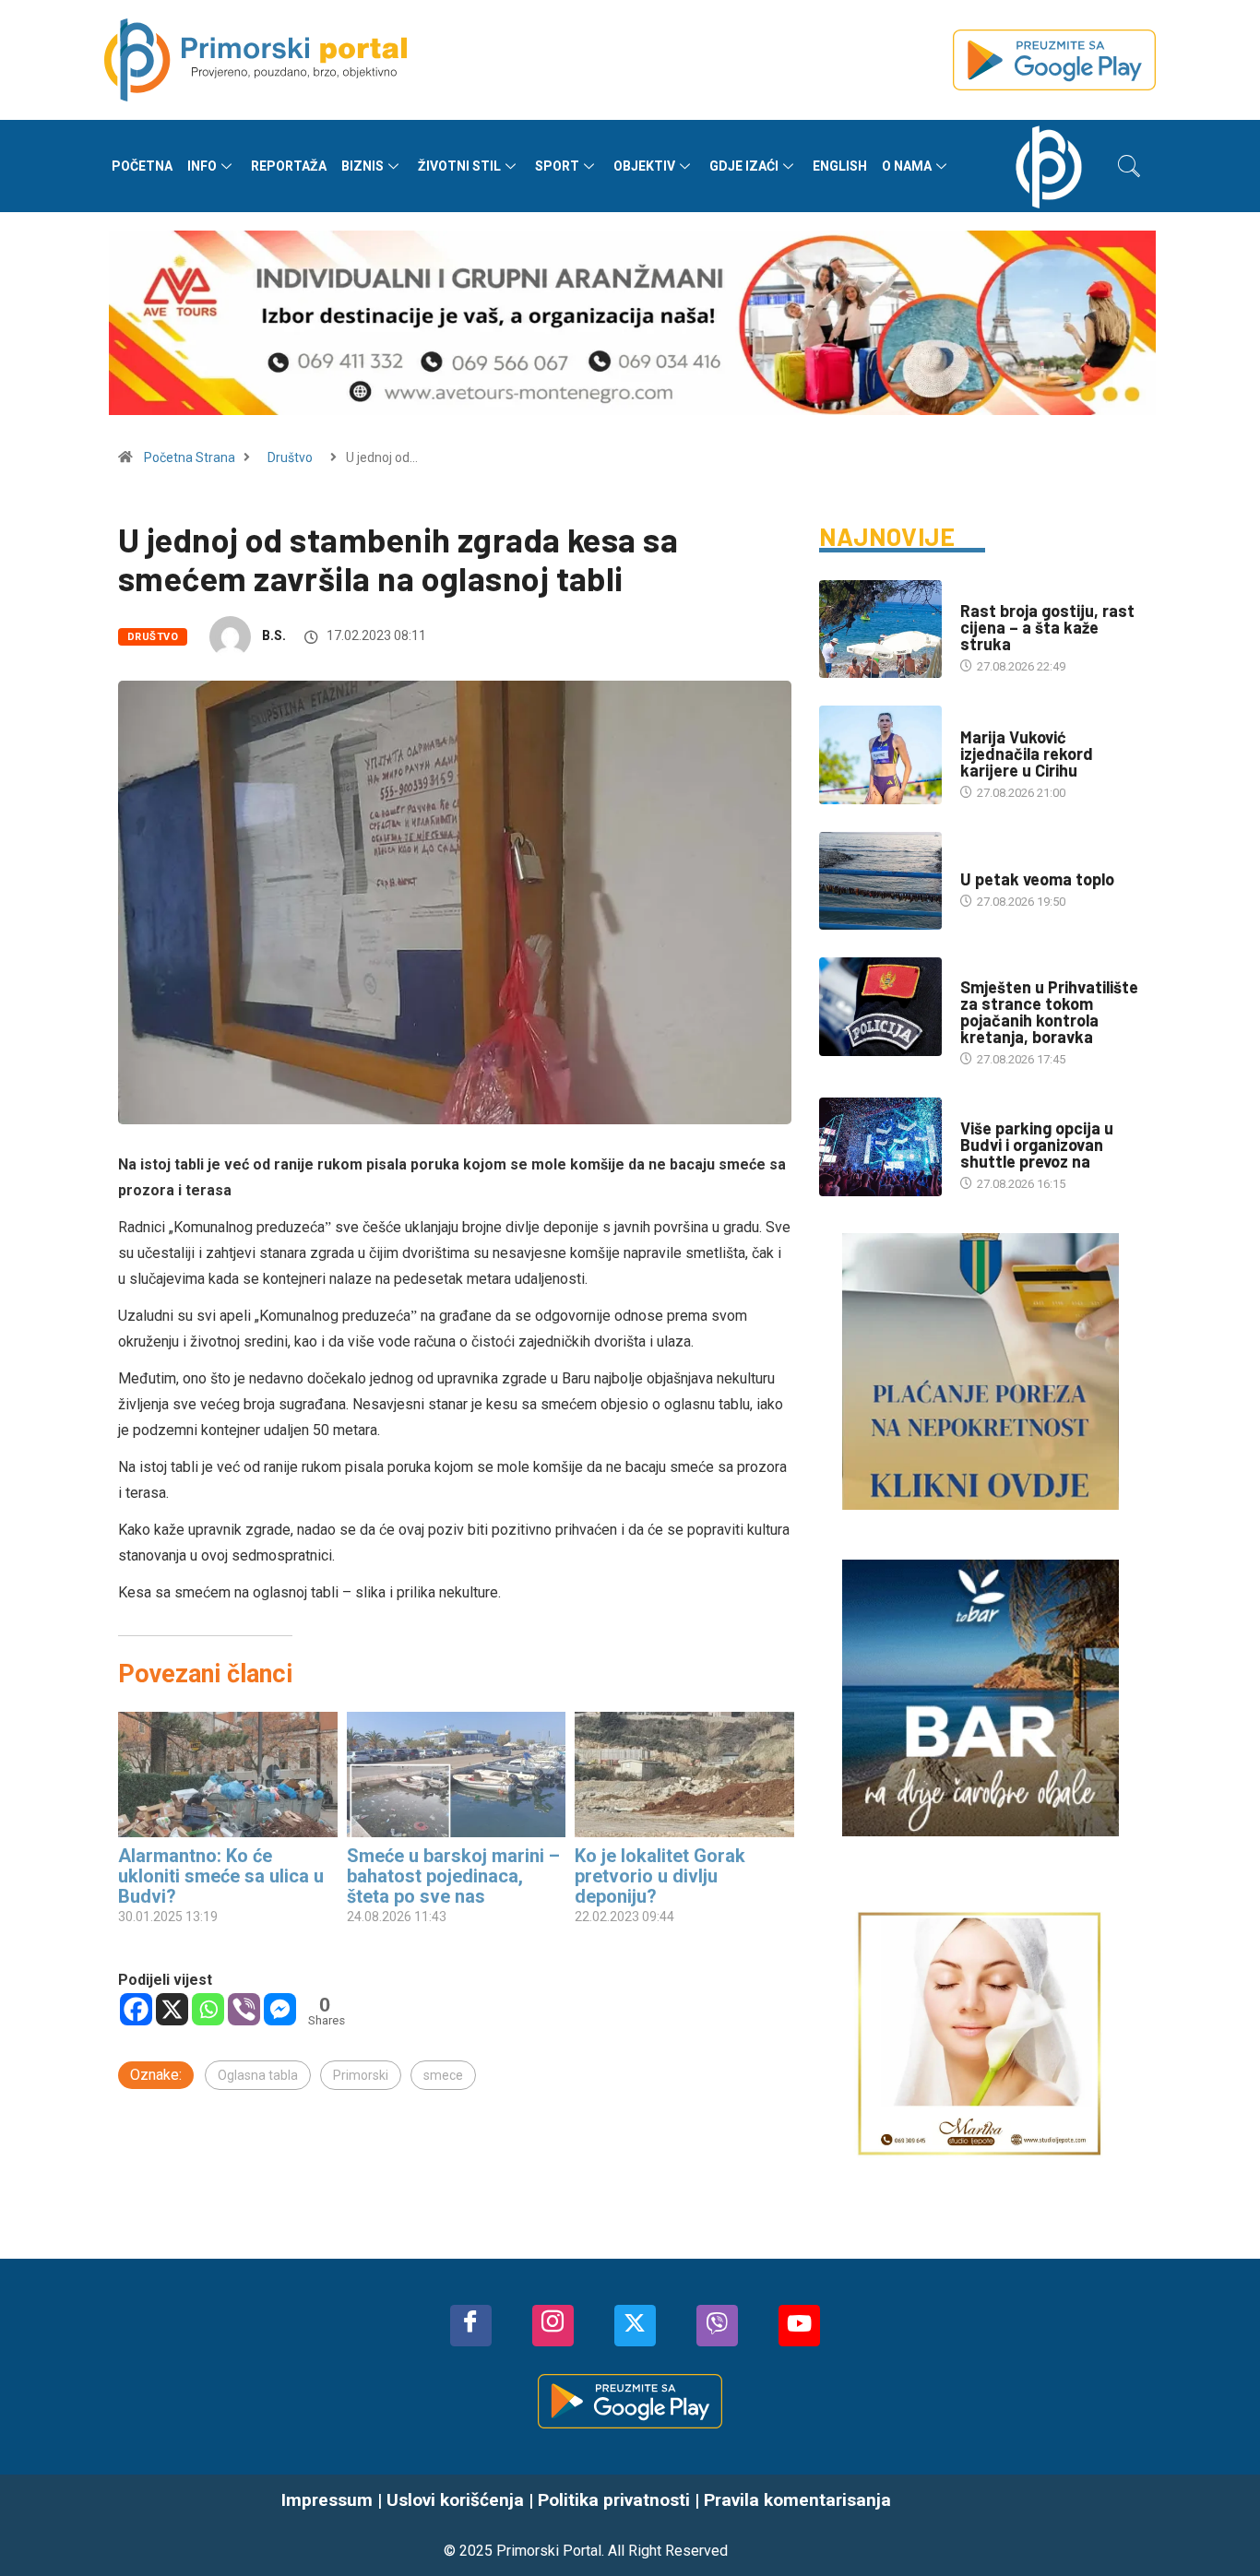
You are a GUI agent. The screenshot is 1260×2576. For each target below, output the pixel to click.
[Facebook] (136, 2009)
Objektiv (644, 166)
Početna (142, 166)
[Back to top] (1218, 2525)
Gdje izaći (744, 166)
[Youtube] (799, 2326)
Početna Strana (190, 457)
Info (202, 166)
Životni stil (459, 166)
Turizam (985, 593)
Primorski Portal (549, 2551)
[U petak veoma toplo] (880, 881)
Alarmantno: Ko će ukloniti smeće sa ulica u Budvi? (221, 1876)
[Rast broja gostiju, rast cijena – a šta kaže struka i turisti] (880, 629)
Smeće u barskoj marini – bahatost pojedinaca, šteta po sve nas (453, 1876)
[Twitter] (635, 2326)
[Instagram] (553, 2326)
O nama (907, 166)
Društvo (290, 457)
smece (443, 2075)
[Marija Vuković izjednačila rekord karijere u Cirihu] (880, 754)
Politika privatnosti (614, 2500)
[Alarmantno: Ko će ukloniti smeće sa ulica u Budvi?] (228, 1775)
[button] (1129, 166)
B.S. (274, 635)
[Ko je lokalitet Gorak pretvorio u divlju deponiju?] (684, 1775)
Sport (557, 166)
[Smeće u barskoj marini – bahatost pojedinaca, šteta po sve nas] (457, 1775)
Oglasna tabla (258, 2075)
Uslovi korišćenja (455, 2500)
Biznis (363, 166)
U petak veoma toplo (1037, 879)
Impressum (327, 2500)
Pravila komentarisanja (797, 2500)
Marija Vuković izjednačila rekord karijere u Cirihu (1027, 754)
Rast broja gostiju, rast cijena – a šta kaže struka (1047, 627)
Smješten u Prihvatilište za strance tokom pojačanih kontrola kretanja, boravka (1049, 1012)
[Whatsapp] (208, 2009)
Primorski (361, 2075)
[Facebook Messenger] (280, 2009)
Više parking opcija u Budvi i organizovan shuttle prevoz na (1037, 1145)
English (840, 166)
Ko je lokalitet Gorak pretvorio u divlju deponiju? (660, 1876)
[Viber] (244, 2009)
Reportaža (289, 166)
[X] (172, 2009)
